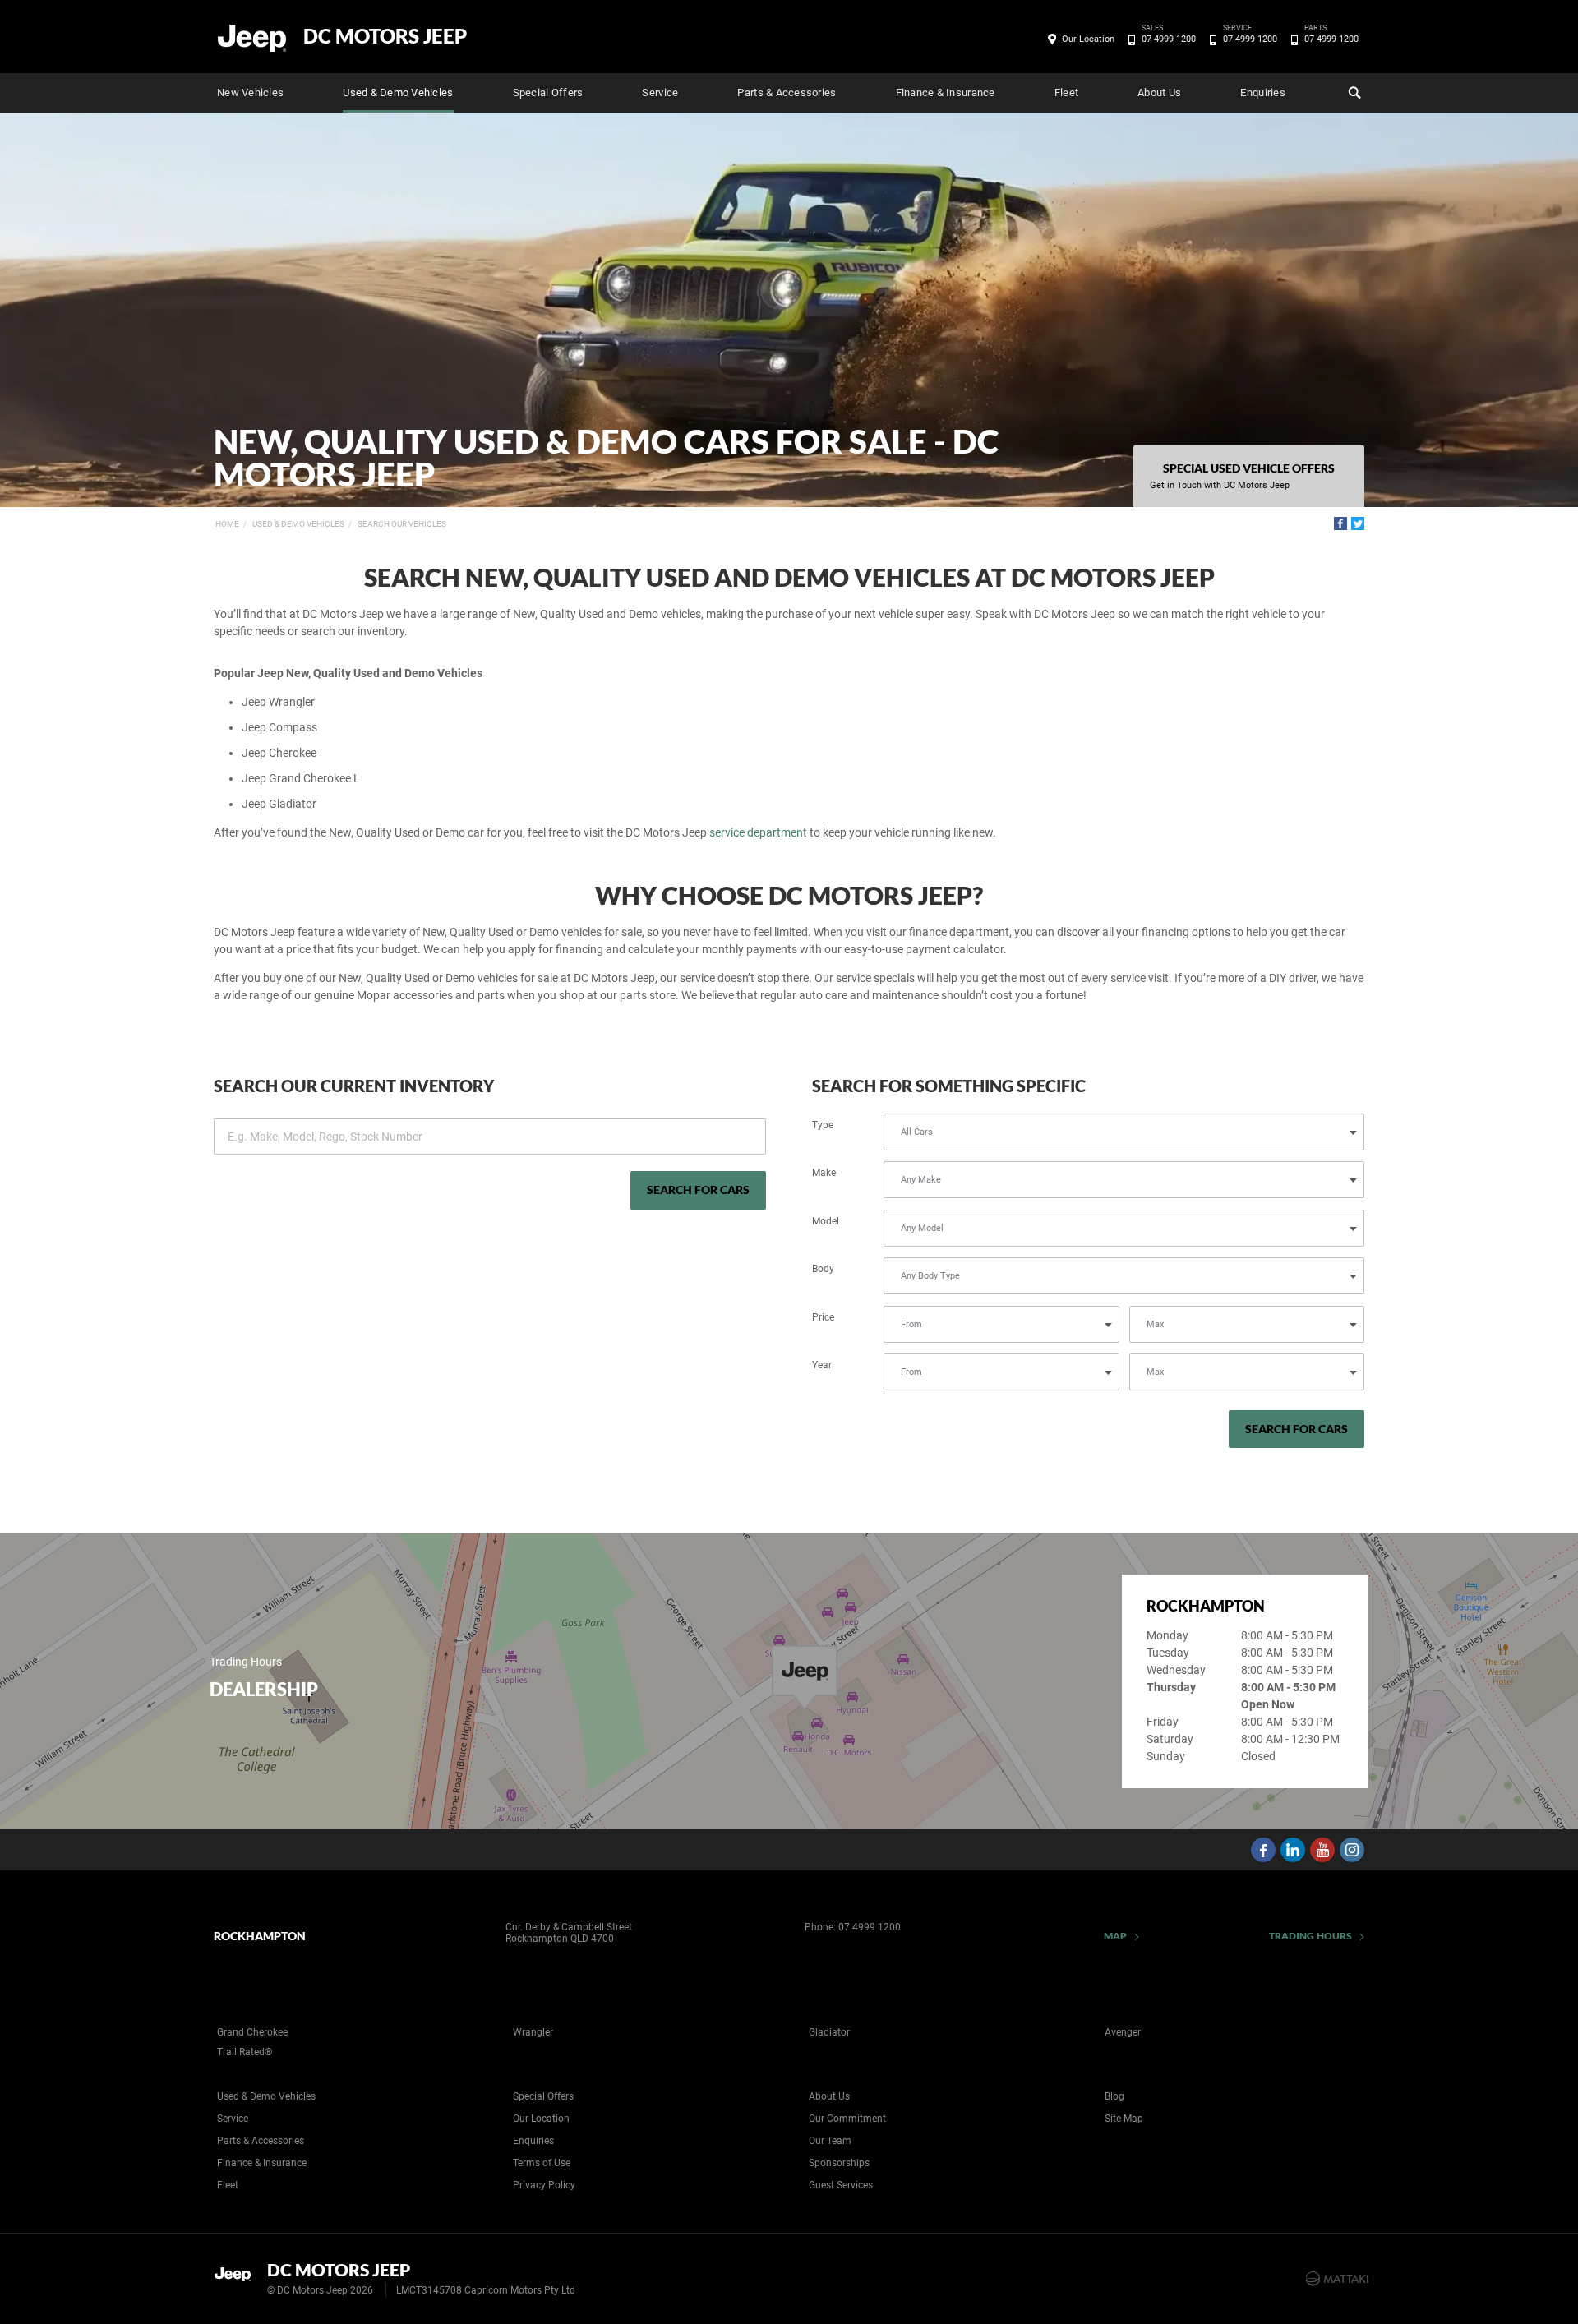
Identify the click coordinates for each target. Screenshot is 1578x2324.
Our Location (1088, 39)
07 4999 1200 (1169, 38)
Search (1353, 93)
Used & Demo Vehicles (398, 92)
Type (823, 1125)
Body (823, 1269)
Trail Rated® (245, 2052)
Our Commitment (847, 2119)
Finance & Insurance (946, 92)
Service (660, 92)
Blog (1114, 2096)
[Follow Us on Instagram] (1352, 1850)
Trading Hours (1310, 1936)
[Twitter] (1358, 523)
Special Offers (548, 92)
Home (227, 524)
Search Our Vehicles (402, 524)
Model (826, 1221)
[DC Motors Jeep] (253, 37)
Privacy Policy (544, 2185)
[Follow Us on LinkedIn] (1293, 1850)
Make (824, 1173)
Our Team (830, 2141)
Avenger (1123, 2032)
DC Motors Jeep (385, 36)
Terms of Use (542, 2163)
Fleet (1066, 92)
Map (1115, 1936)
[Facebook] (1340, 523)
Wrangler (533, 2032)
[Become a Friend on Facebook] (1263, 1850)
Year (822, 1365)
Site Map (1124, 2119)
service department (758, 832)
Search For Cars (698, 1190)
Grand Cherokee (252, 2032)
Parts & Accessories (787, 92)
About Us (1159, 92)
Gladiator (829, 2032)
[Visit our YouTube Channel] (1322, 1850)
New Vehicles (250, 92)
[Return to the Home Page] (237, 2277)
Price (823, 1317)
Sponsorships (839, 2163)
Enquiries (1262, 92)
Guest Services (841, 2185)
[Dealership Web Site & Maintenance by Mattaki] (1337, 2279)
